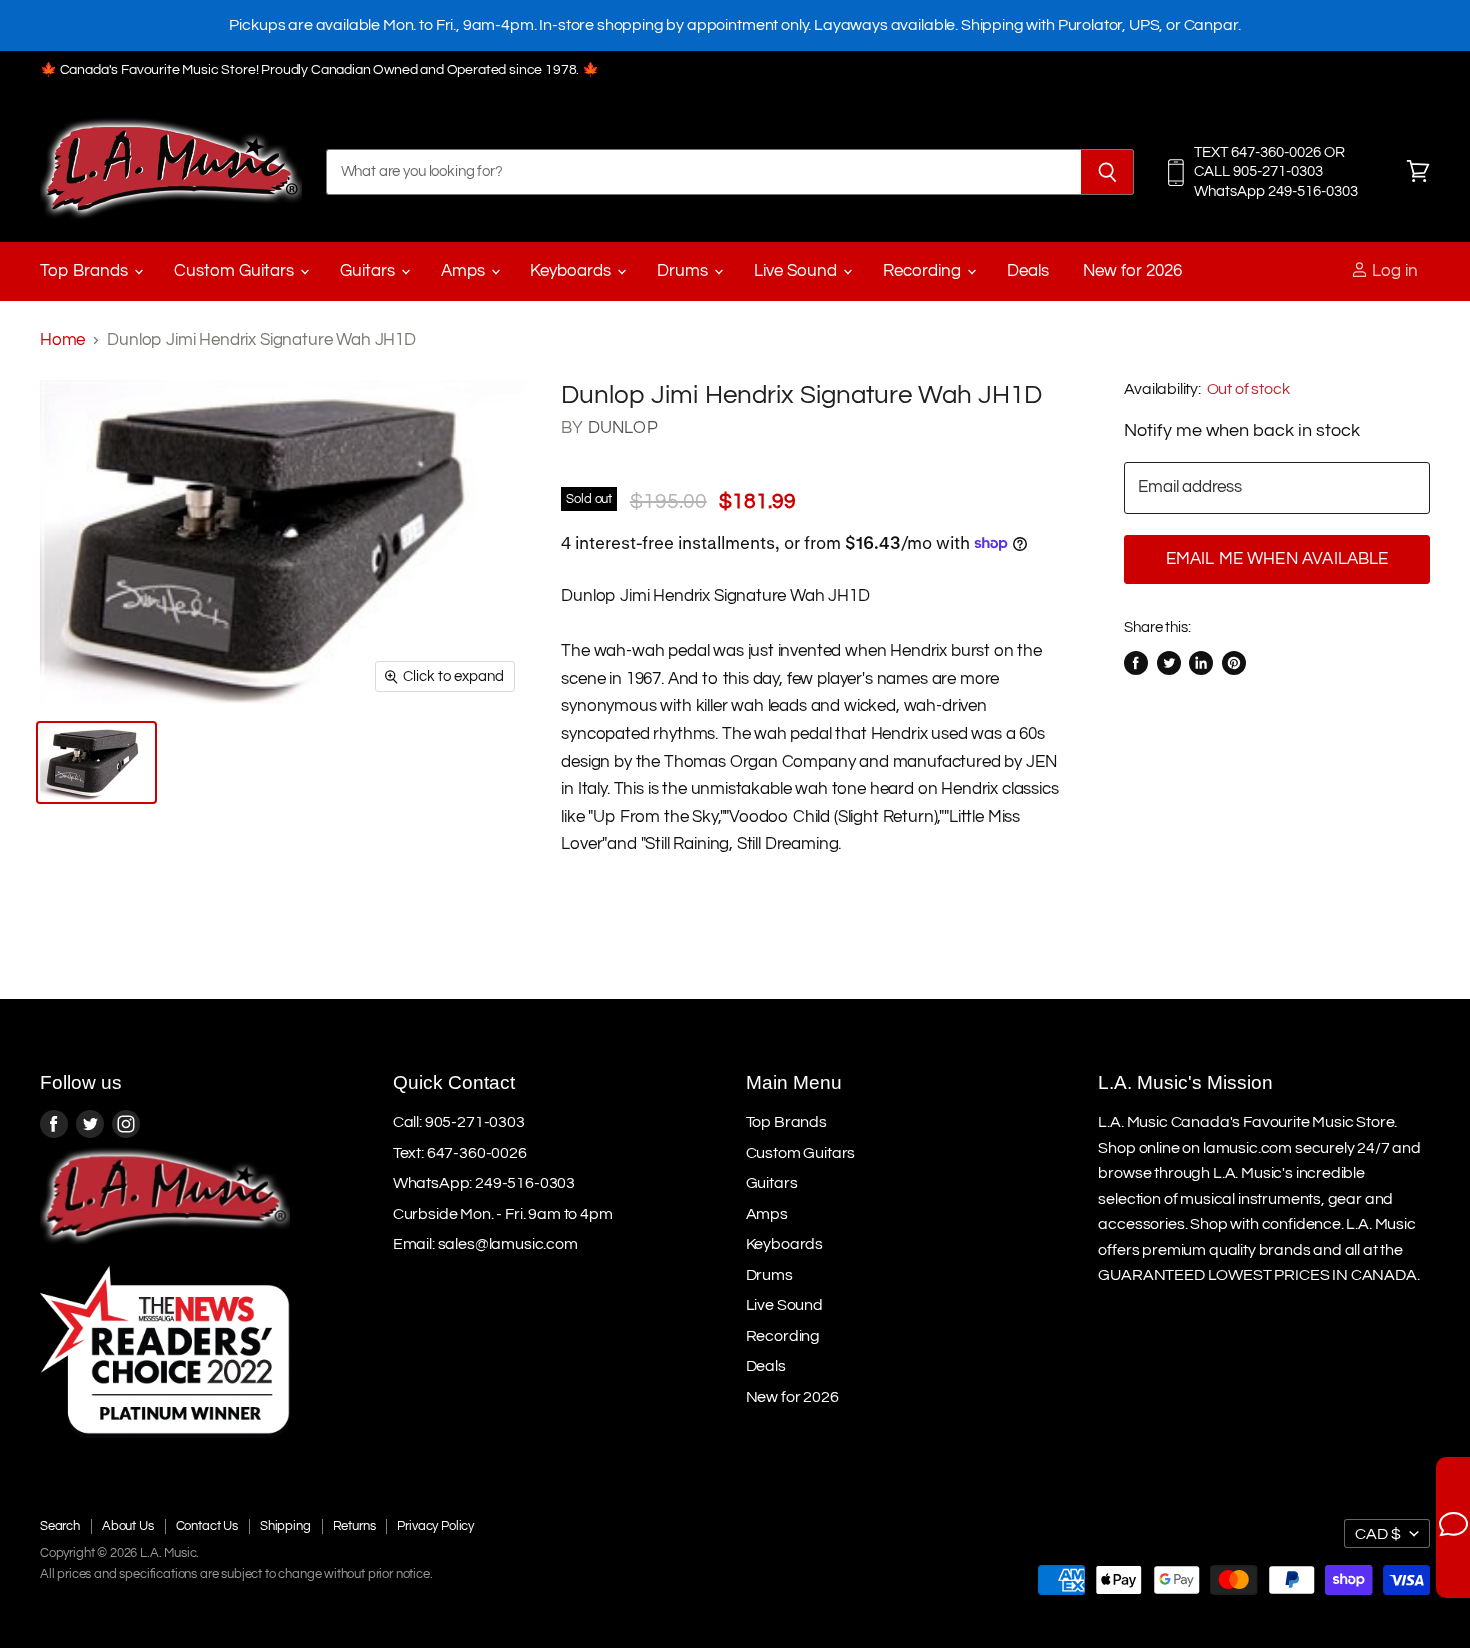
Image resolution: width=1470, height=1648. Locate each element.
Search (60, 1526)
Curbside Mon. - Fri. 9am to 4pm (503, 1214)
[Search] (1107, 172)
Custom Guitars (236, 271)
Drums (684, 271)
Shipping (285, 1526)
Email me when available (1277, 559)
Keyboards (572, 271)
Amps (465, 271)
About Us (128, 1526)
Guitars (369, 271)
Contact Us (207, 1526)
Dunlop (623, 428)
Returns (354, 1526)
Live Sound (797, 271)
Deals (1028, 271)
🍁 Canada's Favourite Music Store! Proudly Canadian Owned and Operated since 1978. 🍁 (319, 70)
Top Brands (86, 271)
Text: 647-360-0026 (460, 1153)
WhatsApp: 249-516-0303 (484, 1183)
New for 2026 (1132, 271)
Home (62, 340)
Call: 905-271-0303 (459, 1122)
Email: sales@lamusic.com (485, 1244)
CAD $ (1378, 1534)
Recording (924, 271)
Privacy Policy (435, 1526)
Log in (1393, 271)
